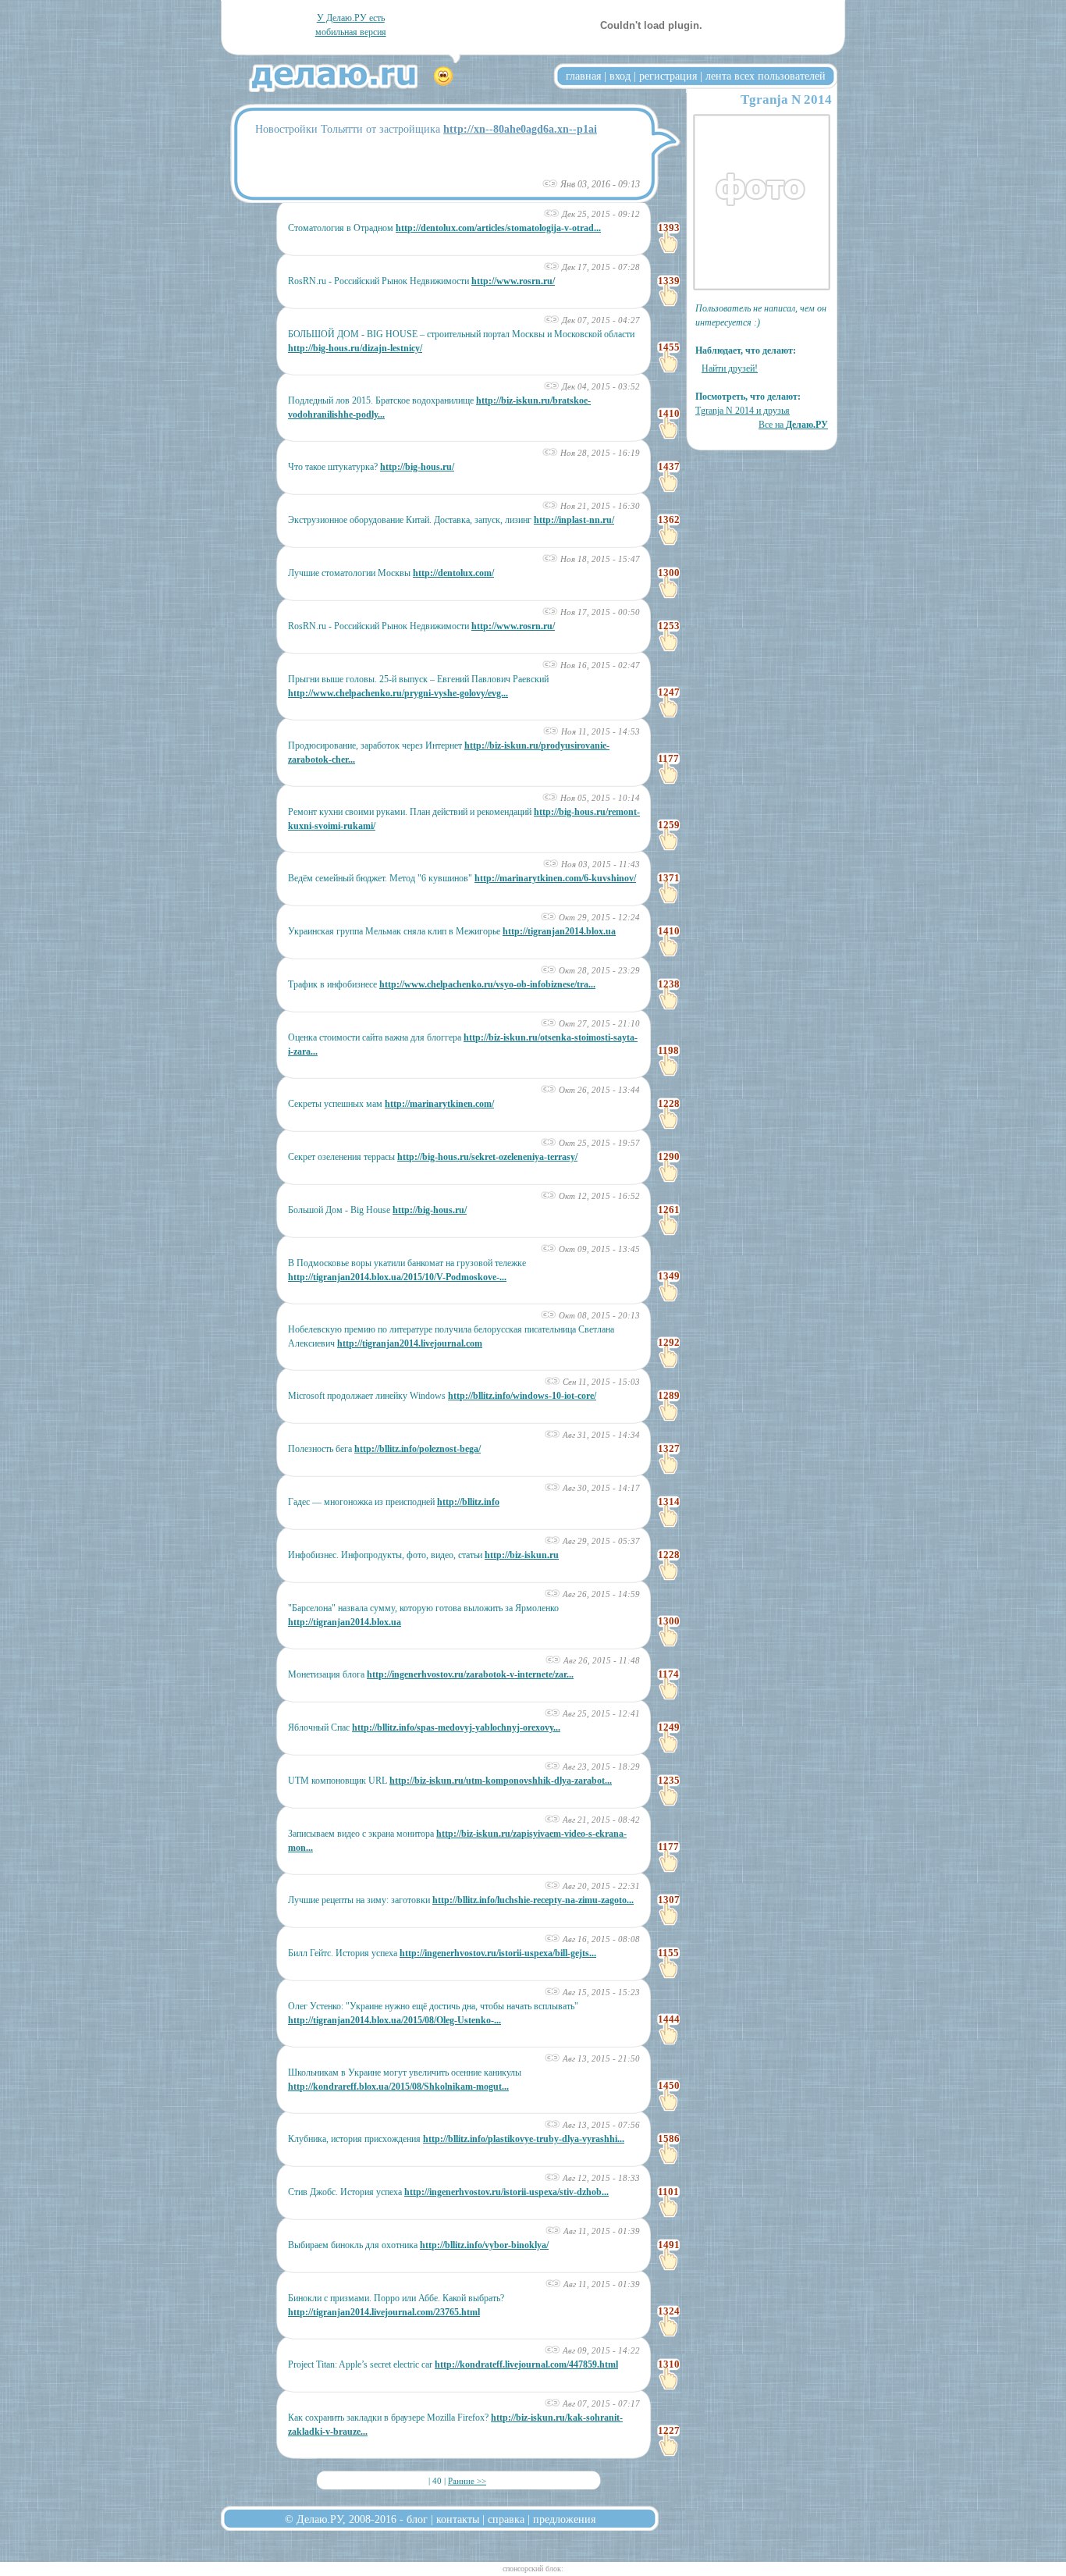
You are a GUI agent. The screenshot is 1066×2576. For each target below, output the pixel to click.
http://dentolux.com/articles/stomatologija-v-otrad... (498, 228)
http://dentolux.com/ (453, 573)
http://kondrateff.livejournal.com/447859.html (526, 2364)
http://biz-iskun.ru (522, 1555)
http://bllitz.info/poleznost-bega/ (418, 1449)
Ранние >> (467, 2481)
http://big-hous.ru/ (417, 467)
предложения (564, 2519)
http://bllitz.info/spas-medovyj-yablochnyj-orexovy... (456, 1727)
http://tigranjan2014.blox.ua (559, 931)
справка (506, 2519)
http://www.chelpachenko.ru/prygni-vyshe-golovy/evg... (398, 693)
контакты (458, 2519)
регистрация (668, 76)
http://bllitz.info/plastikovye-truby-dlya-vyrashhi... (524, 2139)
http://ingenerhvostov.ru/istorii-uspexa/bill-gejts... (498, 1953)
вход (620, 76)
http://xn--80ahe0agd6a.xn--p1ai (520, 129)
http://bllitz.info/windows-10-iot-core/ (522, 1396)
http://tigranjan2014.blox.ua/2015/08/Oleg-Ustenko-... (394, 2020)
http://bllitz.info (468, 1502)
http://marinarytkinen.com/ (439, 1104)
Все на (793, 425)
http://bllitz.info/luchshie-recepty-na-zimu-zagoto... (533, 1900)
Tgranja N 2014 (786, 100)
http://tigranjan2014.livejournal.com (410, 1343)
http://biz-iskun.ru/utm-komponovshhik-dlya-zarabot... (501, 1781)
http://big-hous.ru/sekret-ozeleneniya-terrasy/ (487, 1157)
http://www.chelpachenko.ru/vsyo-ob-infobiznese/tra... (487, 984)
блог (417, 2519)
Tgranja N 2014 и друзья (743, 411)
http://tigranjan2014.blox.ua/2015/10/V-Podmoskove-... (397, 1277)
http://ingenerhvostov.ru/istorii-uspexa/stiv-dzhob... (506, 2192)
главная (583, 76)
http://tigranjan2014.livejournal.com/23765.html (384, 2312)
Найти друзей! (730, 368)
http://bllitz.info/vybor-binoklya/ (484, 2245)
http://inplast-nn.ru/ (574, 520)
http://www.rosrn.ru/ (513, 281)
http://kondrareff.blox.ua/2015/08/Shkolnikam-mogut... (398, 2087)
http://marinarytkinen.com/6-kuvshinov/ (555, 878)
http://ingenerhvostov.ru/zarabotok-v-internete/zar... (470, 1674)
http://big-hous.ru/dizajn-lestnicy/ (355, 348)
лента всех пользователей (766, 76)
